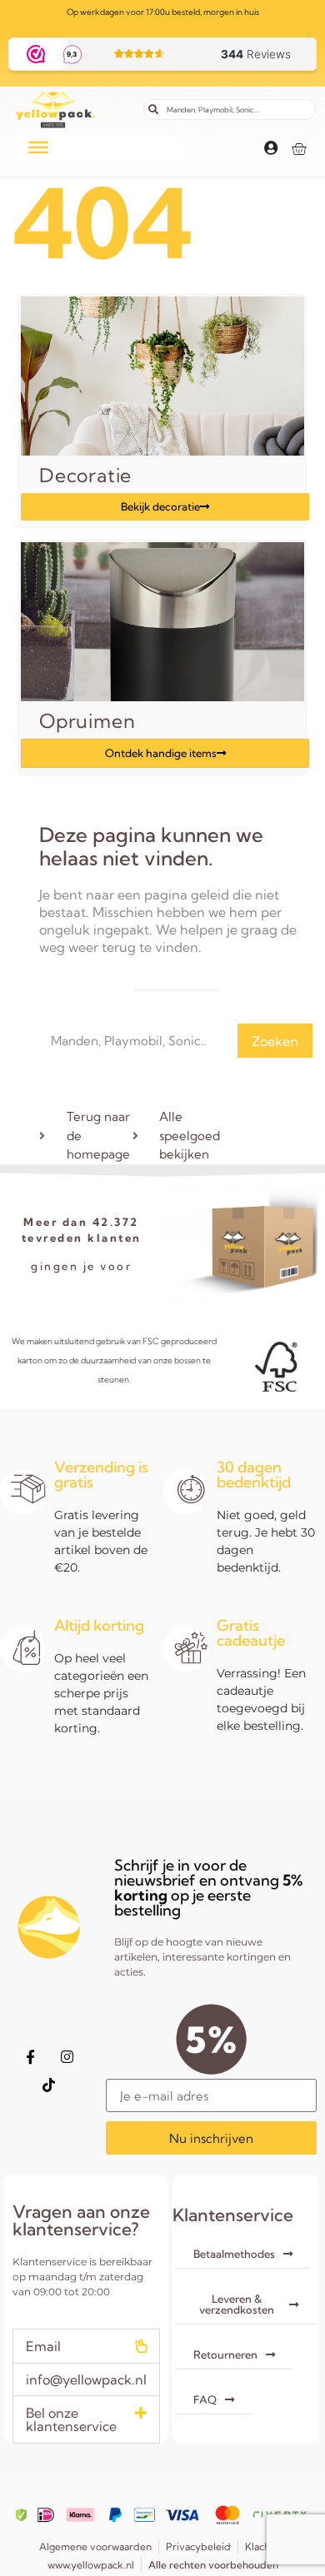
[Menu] (38, 147)
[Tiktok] (49, 2085)
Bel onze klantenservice (71, 2419)
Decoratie (85, 475)
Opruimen (87, 721)
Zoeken (275, 1041)
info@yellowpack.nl (86, 2379)
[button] (86, 2346)
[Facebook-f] (31, 2056)
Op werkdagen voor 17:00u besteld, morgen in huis (163, 12)
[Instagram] (67, 2056)
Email (43, 2346)
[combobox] (230, 110)
